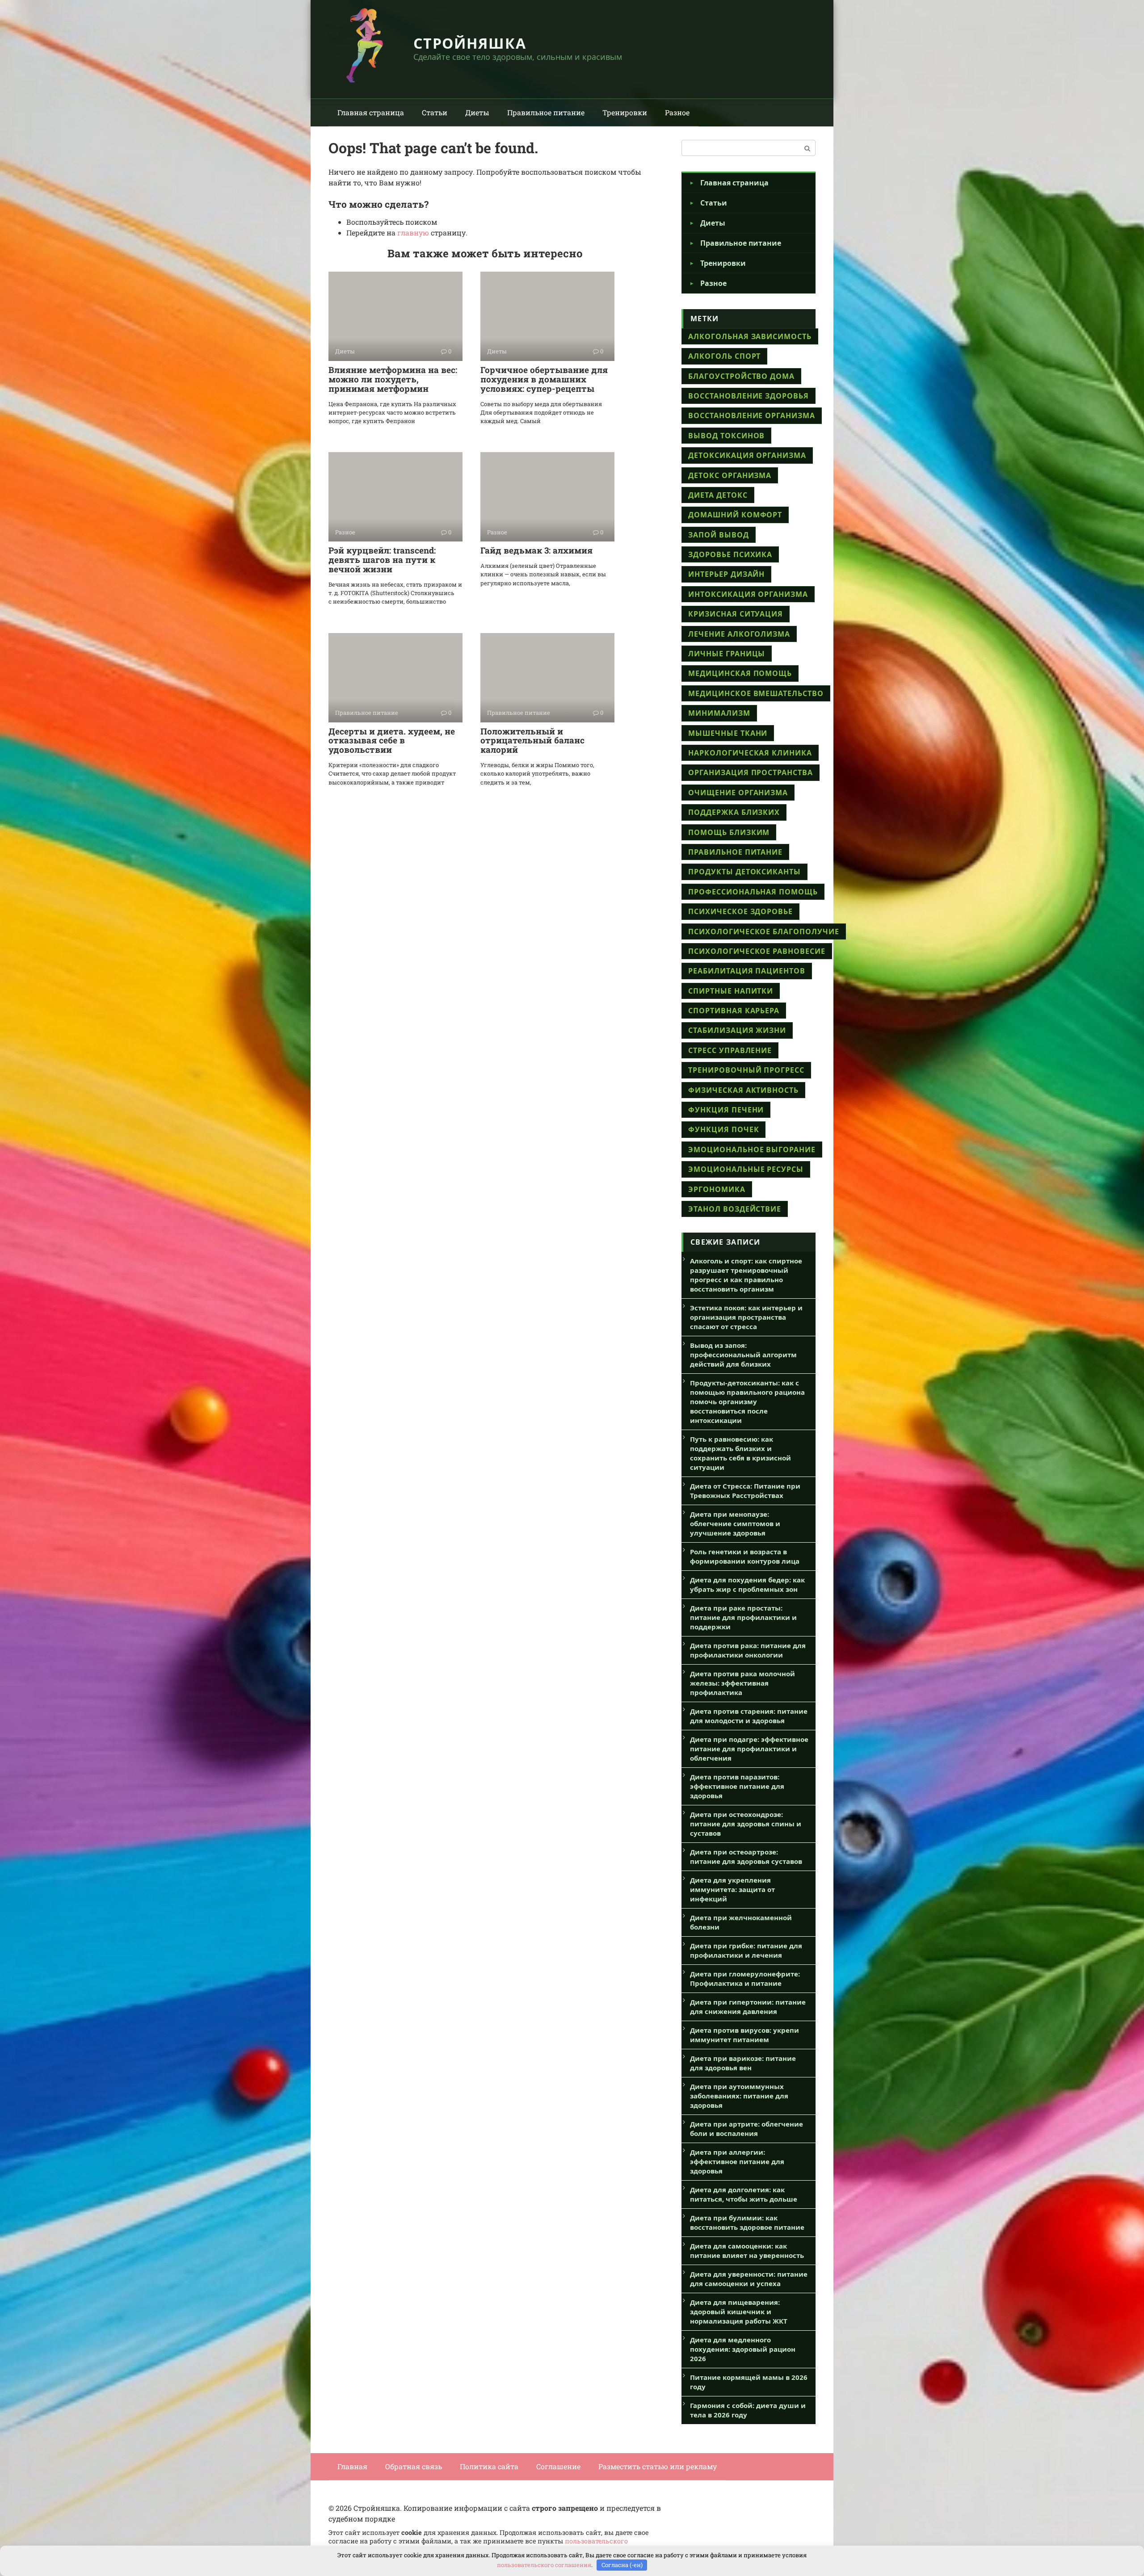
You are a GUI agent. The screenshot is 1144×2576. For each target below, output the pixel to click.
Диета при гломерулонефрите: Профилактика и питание (745, 1978)
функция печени (726, 1110)
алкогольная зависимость (750, 336)
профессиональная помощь (753, 892)
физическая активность (743, 1090)
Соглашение (558, 2466)
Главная (352, 2466)
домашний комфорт (735, 515)
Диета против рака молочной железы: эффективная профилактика (742, 1683)
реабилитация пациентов (747, 971)
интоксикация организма (748, 594)
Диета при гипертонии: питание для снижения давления (748, 2007)
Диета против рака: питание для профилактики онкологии (748, 1650)
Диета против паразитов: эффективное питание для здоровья (737, 1786)
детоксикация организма (747, 455)
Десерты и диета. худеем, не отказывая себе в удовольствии (392, 740)
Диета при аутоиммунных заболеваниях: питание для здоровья (739, 2096)
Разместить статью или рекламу (658, 2466)
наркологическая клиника (750, 753)
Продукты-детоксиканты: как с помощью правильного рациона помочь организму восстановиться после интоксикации (747, 1401)
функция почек (723, 1129)
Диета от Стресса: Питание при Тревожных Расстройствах (745, 1491)
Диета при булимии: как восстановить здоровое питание (747, 2222)
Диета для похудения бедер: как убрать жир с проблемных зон (747, 1584)
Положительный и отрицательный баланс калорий (532, 740)
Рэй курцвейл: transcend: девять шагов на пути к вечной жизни (382, 560)
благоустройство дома (741, 376)
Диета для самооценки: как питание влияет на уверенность (747, 2251)
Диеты (477, 112)
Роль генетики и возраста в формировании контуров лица (745, 1556)
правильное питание (735, 852)
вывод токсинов (726, 436)
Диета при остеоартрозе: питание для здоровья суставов (746, 1856)
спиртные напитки (731, 991)
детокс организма (730, 475)
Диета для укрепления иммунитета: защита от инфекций (732, 1889)
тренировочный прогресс (746, 1070)
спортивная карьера (734, 1011)
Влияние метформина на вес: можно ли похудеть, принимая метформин (393, 379)
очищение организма (738, 793)
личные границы (727, 654)
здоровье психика (730, 554)
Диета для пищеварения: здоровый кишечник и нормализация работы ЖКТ (739, 2312)
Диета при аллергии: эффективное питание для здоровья (737, 2161)
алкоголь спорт (724, 356)
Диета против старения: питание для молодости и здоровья (749, 1716)
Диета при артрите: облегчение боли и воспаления (747, 2129)
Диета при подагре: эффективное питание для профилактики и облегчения (749, 1749)
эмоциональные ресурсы (746, 1169)
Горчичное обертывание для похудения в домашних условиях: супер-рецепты (544, 379)
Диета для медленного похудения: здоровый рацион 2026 (743, 2349)
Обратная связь (414, 2466)
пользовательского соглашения (544, 2565)
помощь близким (729, 832)
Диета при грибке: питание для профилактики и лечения (746, 1950)
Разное (677, 112)
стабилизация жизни (737, 1030)
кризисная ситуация (736, 614)
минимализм (719, 713)
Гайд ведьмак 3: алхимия (536, 550)
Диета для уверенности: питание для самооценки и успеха (749, 2279)
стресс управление (730, 1050)
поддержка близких (734, 812)
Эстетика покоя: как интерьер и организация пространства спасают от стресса (746, 1317)
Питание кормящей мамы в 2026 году (749, 2382)
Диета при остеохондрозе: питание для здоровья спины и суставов (746, 1824)
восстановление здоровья (749, 396)
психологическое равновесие (757, 951)
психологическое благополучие (764, 931)
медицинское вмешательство (756, 693)
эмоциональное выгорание (752, 1150)
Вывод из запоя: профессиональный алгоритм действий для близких (743, 1355)
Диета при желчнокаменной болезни (741, 1922)
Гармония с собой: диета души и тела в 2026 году (748, 2410)
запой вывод (719, 535)
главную (413, 233)
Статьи (435, 112)
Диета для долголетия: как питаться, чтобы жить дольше (744, 2194)
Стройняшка (470, 43)
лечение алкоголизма (739, 634)
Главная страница (371, 112)
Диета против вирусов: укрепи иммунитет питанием (744, 2035)
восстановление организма (752, 415)
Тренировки (625, 112)
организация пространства (751, 772)
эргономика (717, 1189)
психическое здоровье (740, 911)
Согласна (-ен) (622, 2565)
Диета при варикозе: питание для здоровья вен (743, 2063)
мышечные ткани (728, 733)
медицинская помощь (740, 673)
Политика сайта (489, 2466)
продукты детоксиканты (744, 872)
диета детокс (718, 495)
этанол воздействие (735, 1209)
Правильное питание (546, 112)
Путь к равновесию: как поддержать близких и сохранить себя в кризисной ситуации (740, 1453)
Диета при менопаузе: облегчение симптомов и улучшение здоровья (735, 1523)
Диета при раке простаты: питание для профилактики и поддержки (743, 1617)
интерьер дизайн (726, 574)
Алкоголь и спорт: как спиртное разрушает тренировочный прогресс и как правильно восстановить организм (746, 1275)
